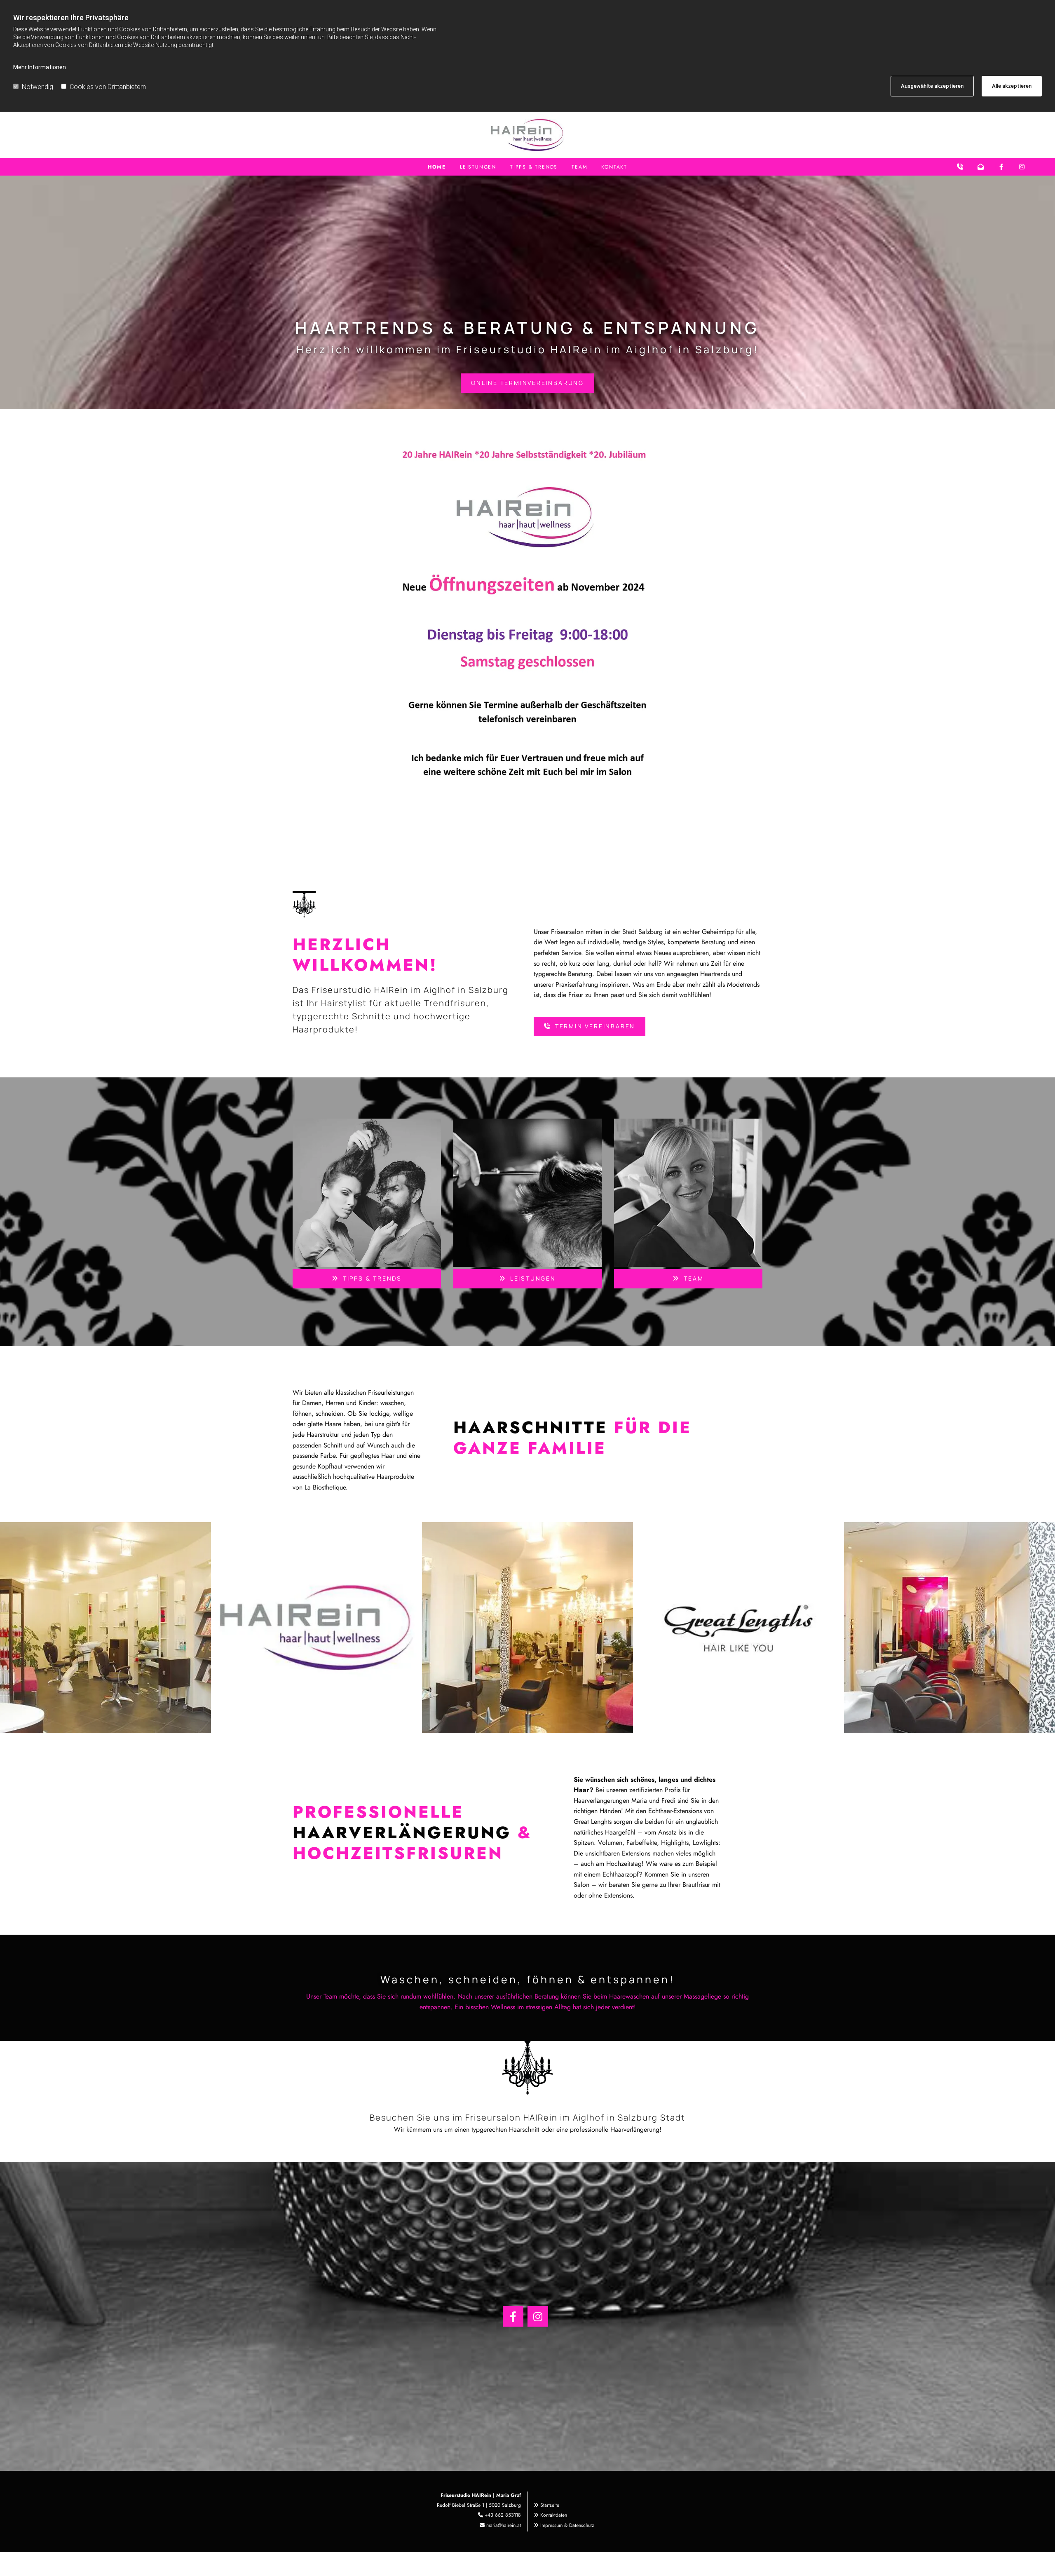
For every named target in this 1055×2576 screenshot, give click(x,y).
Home (437, 167)
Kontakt (614, 167)
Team (579, 167)
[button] (527, 383)
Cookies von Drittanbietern (108, 87)
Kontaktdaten (554, 2515)
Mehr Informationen (40, 67)
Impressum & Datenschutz (567, 2525)
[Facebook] (513, 2316)
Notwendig (38, 87)
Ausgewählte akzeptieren (932, 86)
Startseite (550, 2505)
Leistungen (478, 167)
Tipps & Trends (534, 167)
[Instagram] (538, 2316)
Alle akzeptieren (1012, 86)
